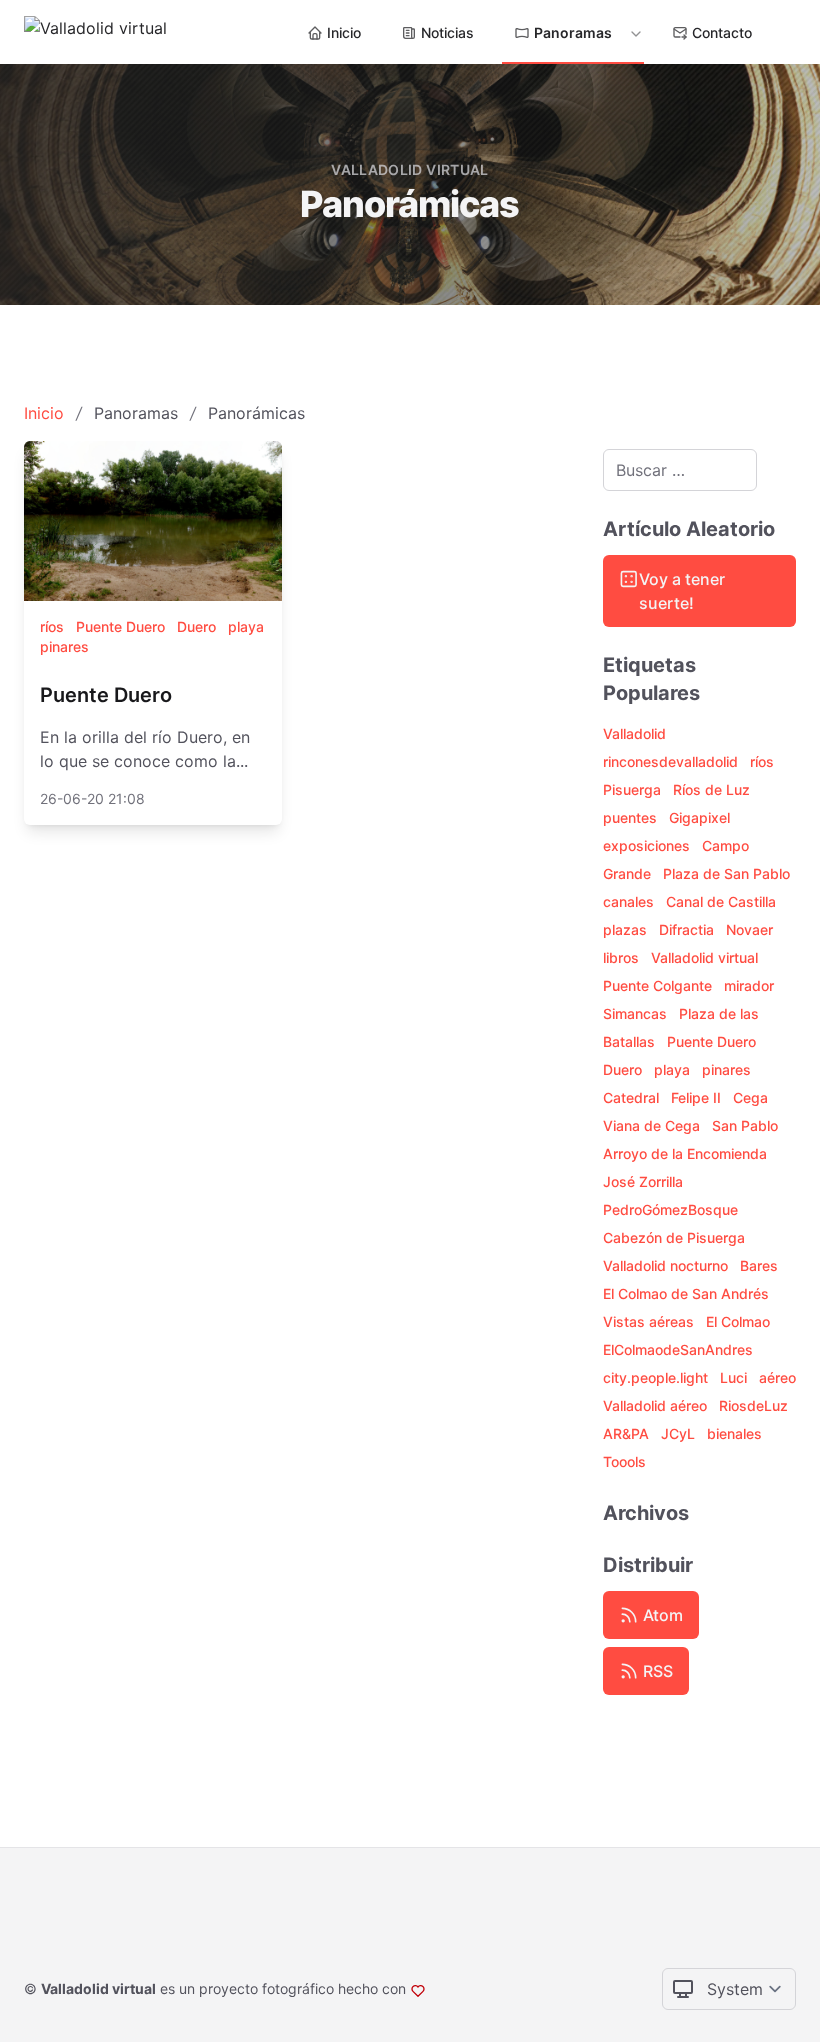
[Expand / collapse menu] (634, 33)
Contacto (722, 32)
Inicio (344, 32)
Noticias (447, 32)
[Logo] (95, 32)
